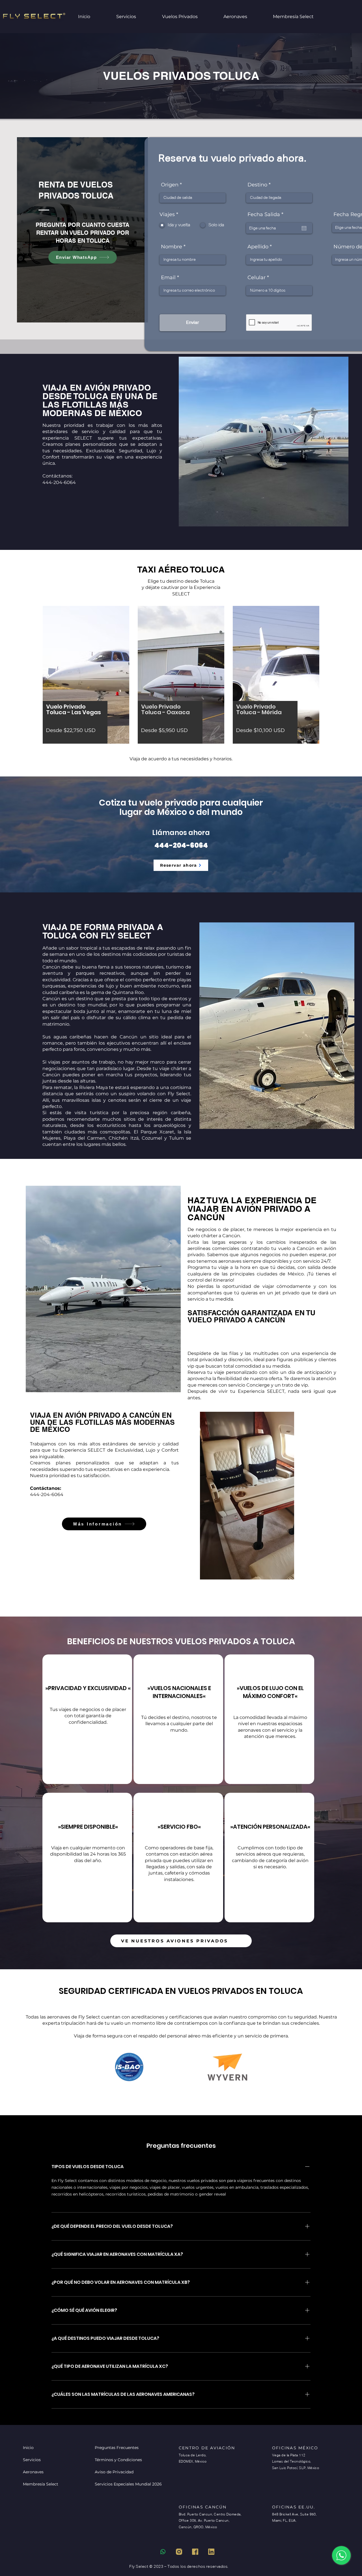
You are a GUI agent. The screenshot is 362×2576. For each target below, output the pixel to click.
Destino (257, 185)
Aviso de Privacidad (114, 2472)
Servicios (32, 2460)
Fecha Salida (267, 214)
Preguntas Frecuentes (115, 2448)
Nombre (172, 247)
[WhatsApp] (341, 2555)
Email (168, 277)
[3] (211, 2552)
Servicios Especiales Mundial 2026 (115, 2484)
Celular (257, 277)
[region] (87, 1719)
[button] (188, 17)
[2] (195, 2552)
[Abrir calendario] (304, 228)
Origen (170, 185)
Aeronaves (33, 2472)
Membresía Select (41, 2484)
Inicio (28, 2448)
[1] (179, 2552)
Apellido (258, 247)
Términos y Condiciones (115, 2460)
